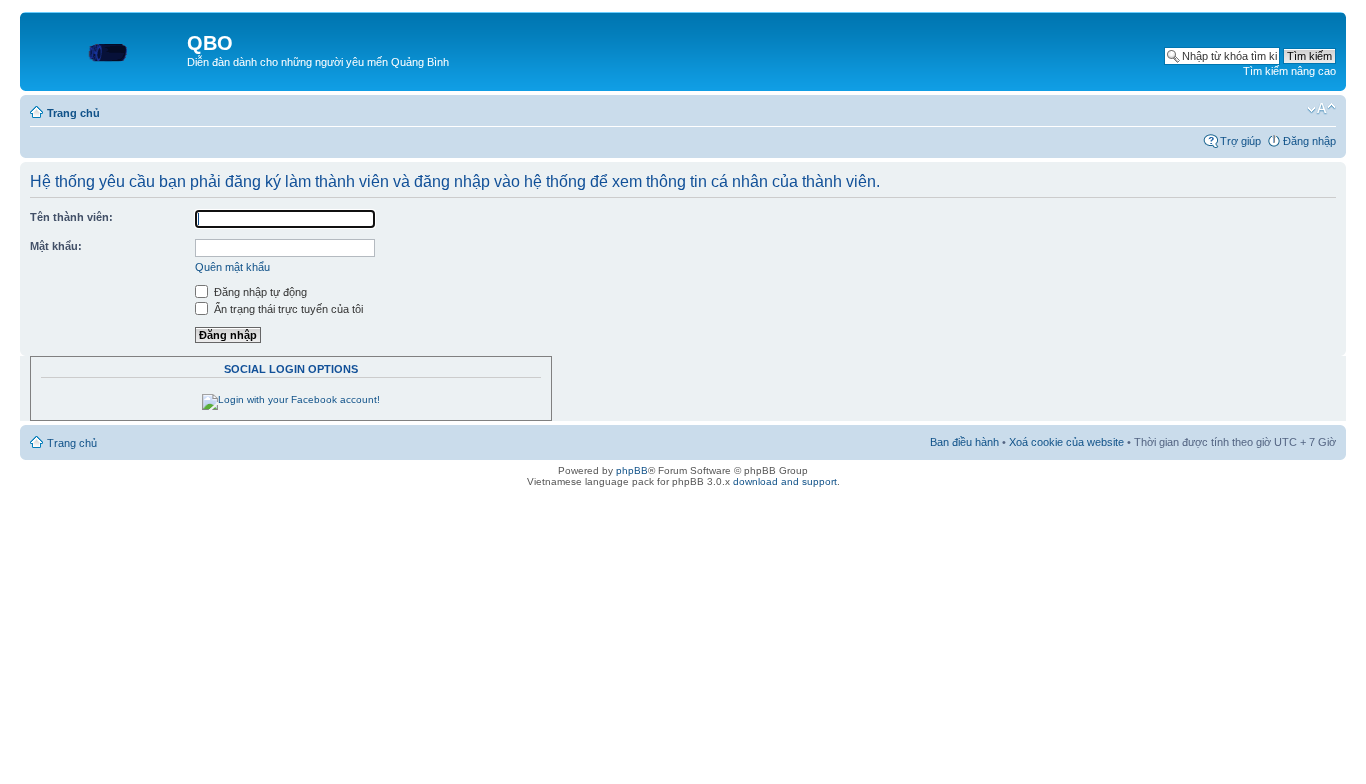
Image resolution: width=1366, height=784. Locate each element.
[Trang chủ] (106, 49)
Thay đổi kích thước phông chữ (1321, 109)
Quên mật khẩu (232, 267)
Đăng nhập (1309, 141)
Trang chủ (73, 113)
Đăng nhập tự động (259, 292)
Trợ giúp (1240, 141)
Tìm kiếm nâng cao (1289, 71)
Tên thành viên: (71, 217)
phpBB (632, 470)
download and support (785, 481)
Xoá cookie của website (1066, 442)
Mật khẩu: (56, 246)
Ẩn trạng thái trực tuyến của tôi (287, 309)
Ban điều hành (964, 442)
